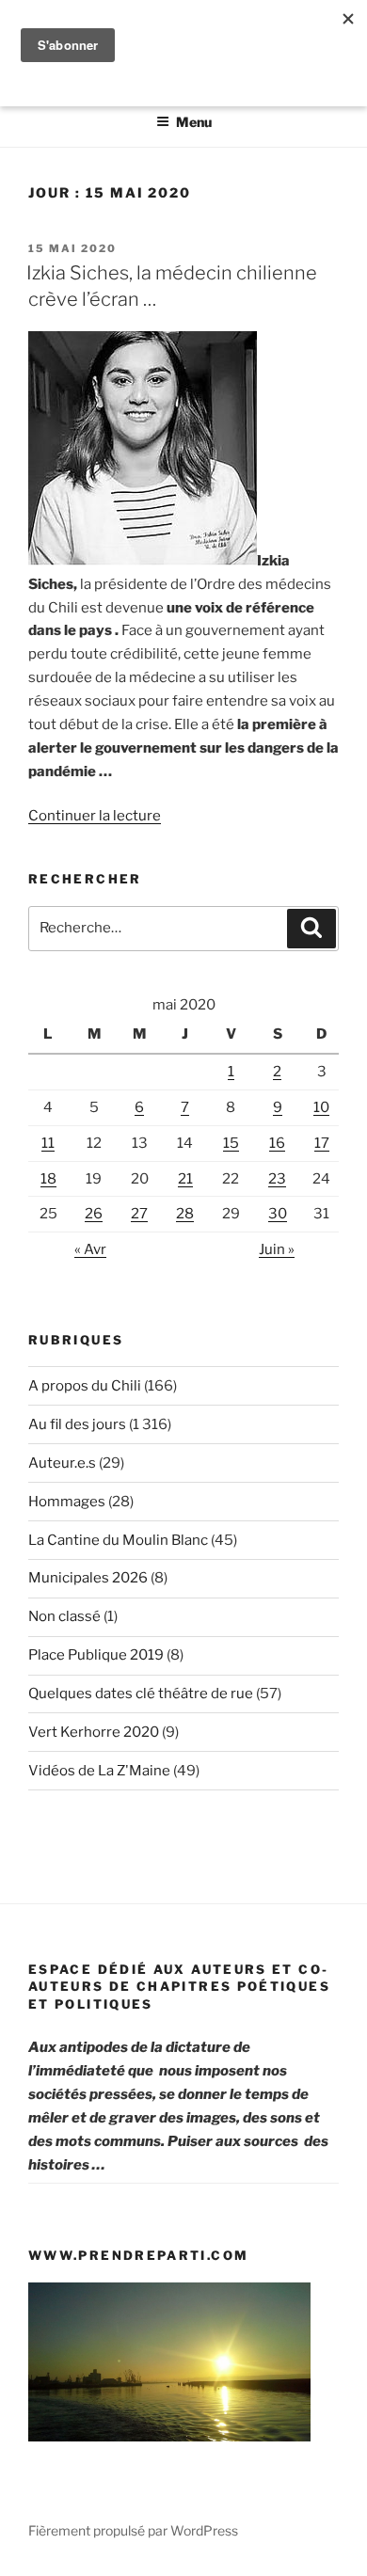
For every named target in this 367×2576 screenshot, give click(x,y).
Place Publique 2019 (96, 1655)
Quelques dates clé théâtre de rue (141, 1693)
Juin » (277, 1249)
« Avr (90, 1249)
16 (277, 1143)
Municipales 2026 (88, 1578)
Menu (194, 122)
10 (321, 1107)
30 (278, 1214)
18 (48, 1179)
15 (231, 1143)
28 (185, 1214)
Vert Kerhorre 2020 (94, 1732)
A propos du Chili (85, 1386)
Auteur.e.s (62, 1463)
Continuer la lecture (95, 816)
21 (185, 1179)
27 (139, 1214)
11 (48, 1143)
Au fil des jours (77, 1424)
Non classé (64, 1616)
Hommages (67, 1502)
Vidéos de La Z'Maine (99, 1771)
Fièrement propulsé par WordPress (133, 2530)
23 (277, 1179)
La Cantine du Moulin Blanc (118, 1540)
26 (94, 1214)
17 (322, 1143)
